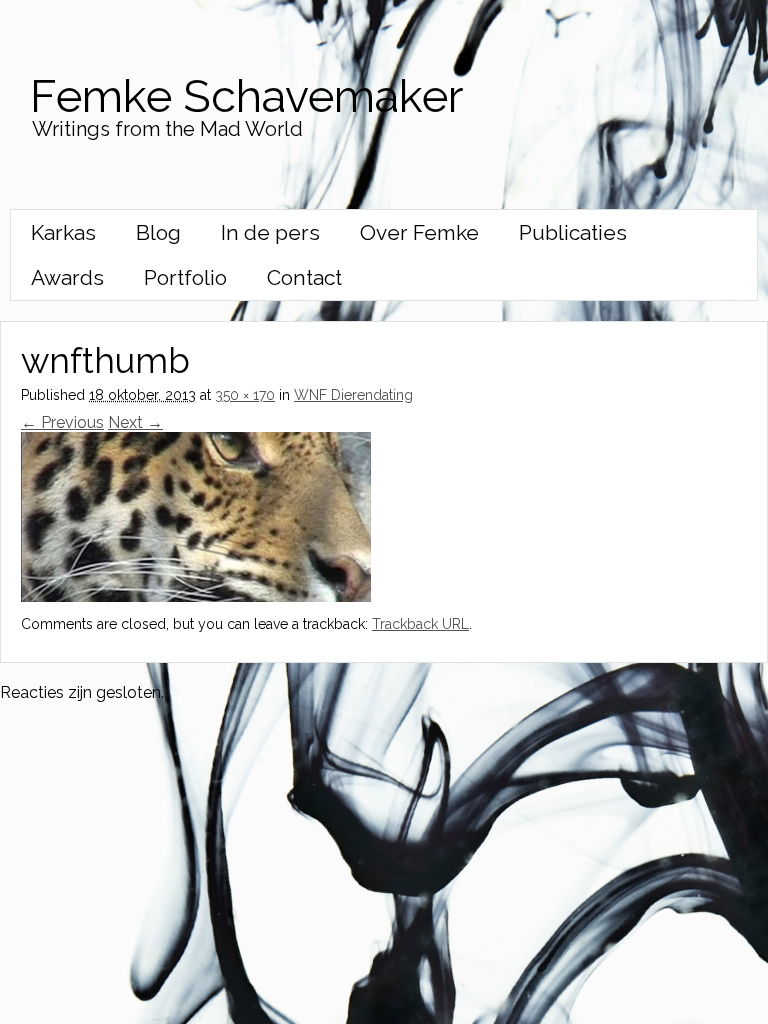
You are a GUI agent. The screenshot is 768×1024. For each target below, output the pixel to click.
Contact (304, 277)
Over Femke (419, 232)
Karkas (63, 232)
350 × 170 (245, 395)
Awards (67, 277)
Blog (158, 232)
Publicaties (573, 232)
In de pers (270, 232)
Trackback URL (420, 624)
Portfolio (185, 277)
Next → (135, 422)
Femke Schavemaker (246, 96)
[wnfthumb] (196, 596)
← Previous (62, 422)
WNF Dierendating (353, 395)
